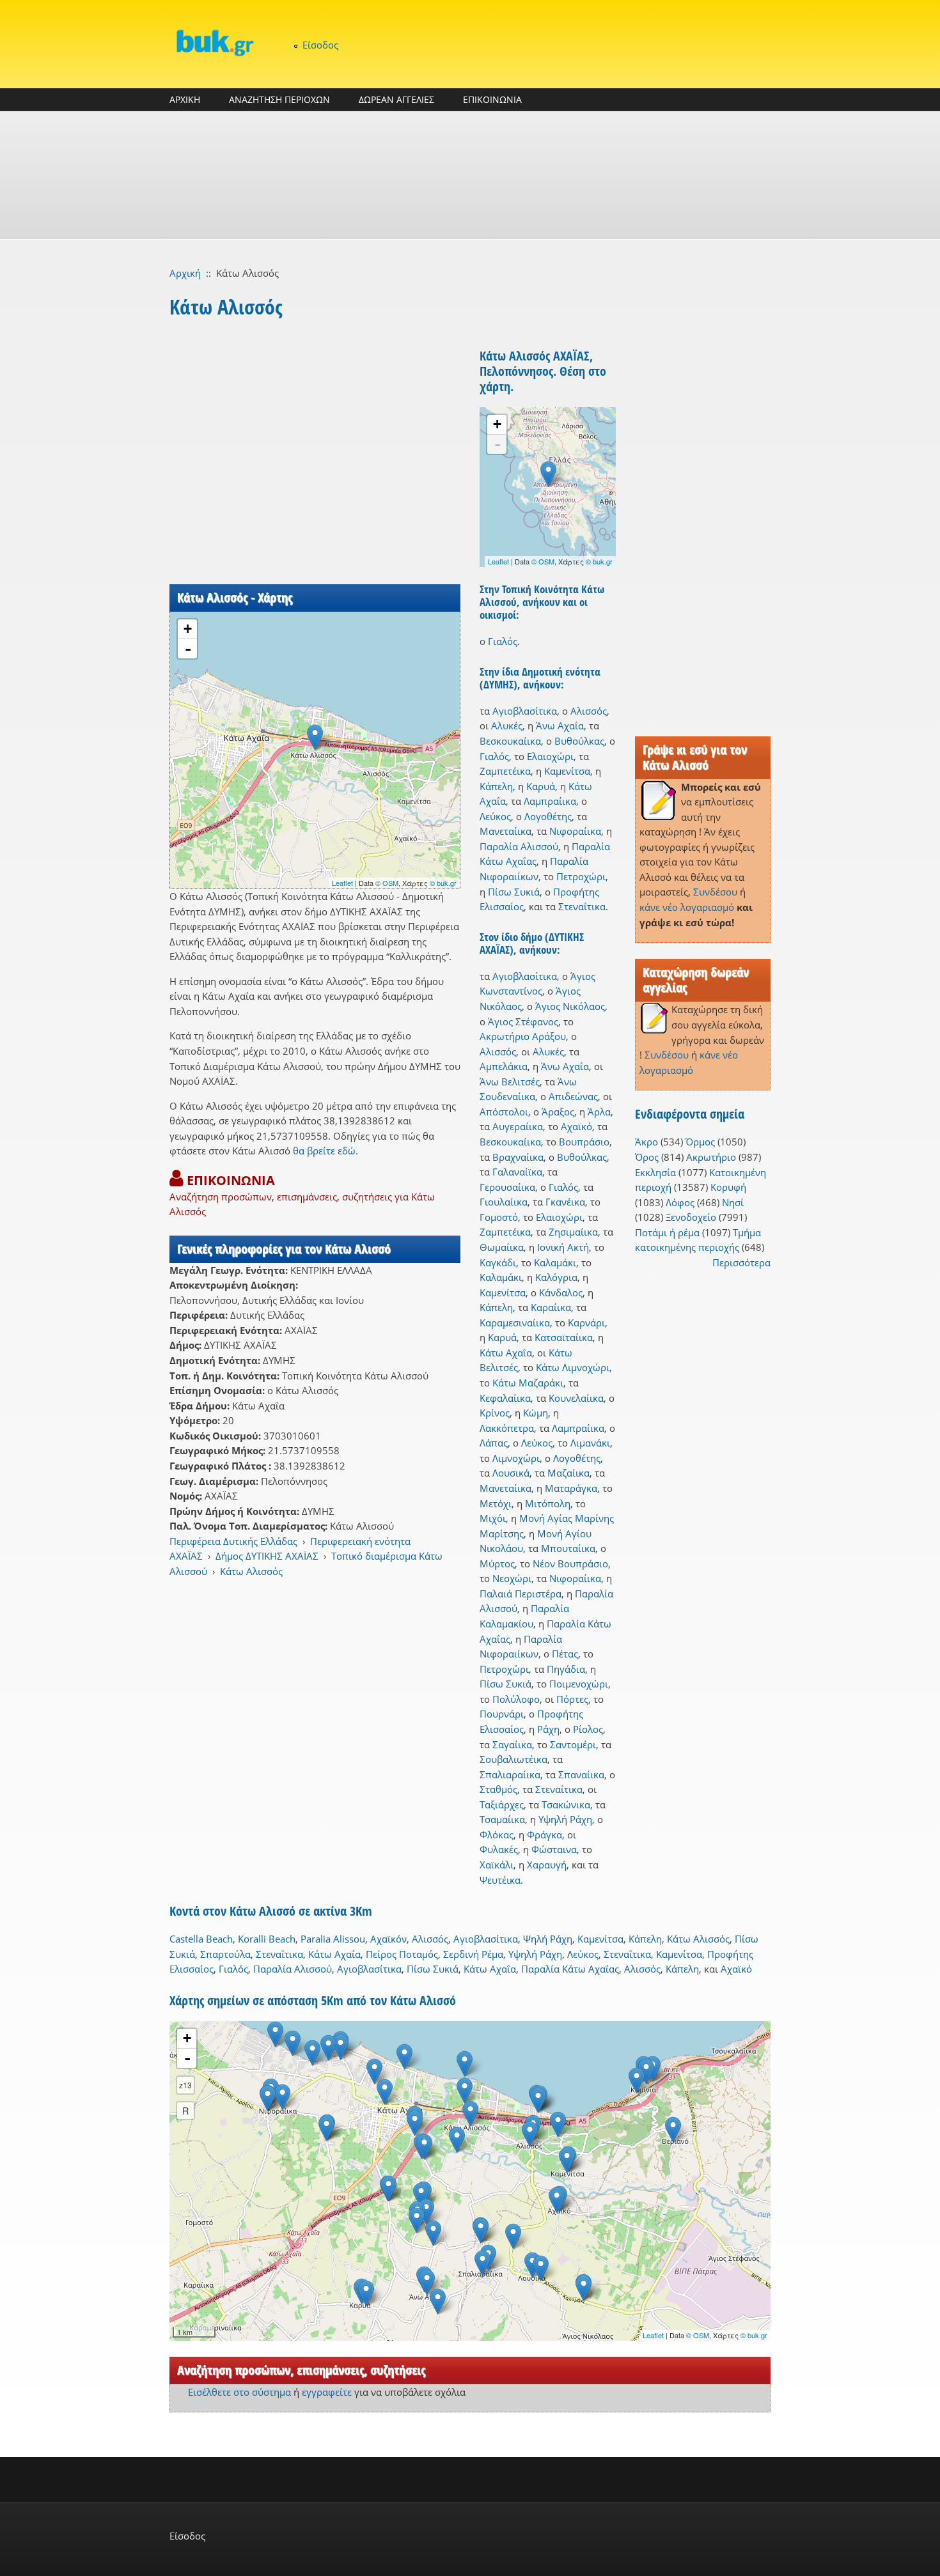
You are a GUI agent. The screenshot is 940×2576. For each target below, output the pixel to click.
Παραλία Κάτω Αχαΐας (570, 1969)
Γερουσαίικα (507, 1187)
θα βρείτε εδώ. (325, 1151)
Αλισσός (589, 711)
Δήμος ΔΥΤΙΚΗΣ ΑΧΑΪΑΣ (267, 1556)
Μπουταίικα (568, 1548)
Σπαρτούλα (225, 1954)
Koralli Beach (267, 1939)
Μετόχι (496, 1503)
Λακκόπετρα (507, 1428)
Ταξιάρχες (502, 1804)
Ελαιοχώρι (550, 756)
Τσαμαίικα (502, 1819)
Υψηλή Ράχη (565, 1819)
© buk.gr (443, 883)
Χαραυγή (547, 1865)
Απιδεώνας (573, 1096)
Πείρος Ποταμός (402, 1954)
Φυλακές (499, 1849)
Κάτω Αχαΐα (506, 1353)
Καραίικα (551, 1307)
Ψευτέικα (500, 1880)
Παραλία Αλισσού (519, 846)
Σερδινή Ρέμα (473, 1954)
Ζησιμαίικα (573, 1232)
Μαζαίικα (568, 1473)
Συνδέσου (715, 892)
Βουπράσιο (584, 1142)
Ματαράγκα (571, 1488)
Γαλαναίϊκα (517, 1172)
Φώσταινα (554, 1849)
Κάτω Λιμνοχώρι (573, 1367)
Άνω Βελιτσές (510, 1082)
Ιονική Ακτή (563, 1247)
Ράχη (548, 1729)
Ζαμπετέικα (505, 771)
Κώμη (536, 1413)
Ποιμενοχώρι (579, 1684)
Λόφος (680, 1202)
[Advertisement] (470, 175)
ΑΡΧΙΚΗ (185, 99)
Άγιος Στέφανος (523, 1021)
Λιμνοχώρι (516, 1458)
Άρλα (599, 1112)
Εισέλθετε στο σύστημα (239, 2392)
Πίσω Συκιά (514, 892)
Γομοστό (499, 1217)
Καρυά (541, 786)
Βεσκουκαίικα (510, 741)
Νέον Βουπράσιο (570, 1563)
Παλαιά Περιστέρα (521, 1594)
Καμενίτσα (567, 771)
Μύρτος (497, 1563)
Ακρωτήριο (711, 1157)
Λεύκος (495, 816)
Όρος (647, 1157)
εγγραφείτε (327, 2392)
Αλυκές (507, 725)
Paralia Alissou (333, 1939)
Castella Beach (201, 1939)
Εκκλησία (655, 1172)
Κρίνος (495, 1413)
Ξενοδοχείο (691, 1217)
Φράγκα (544, 1835)
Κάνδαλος (561, 1292)
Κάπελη (496, 786)
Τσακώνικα (566, 1804)
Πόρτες (572, 1699)
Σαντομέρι (573, 1744)
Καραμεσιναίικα (515, 1323)
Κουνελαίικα (576, 1398)
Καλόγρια (556, 1277)
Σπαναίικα (581, 1774)
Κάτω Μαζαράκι (528, 1383)
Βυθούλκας (579, 741)
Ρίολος (588, 1729)
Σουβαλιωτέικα (513, 1759)
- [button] (188, 649)
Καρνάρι (586, 1323)
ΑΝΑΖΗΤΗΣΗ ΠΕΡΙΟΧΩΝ (279, 99)
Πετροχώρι (581, 876)
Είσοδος (320, 45)
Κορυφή (728, 1187)
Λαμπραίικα (550, 801)
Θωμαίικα (502, 1247)
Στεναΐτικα (582, 906)
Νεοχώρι (512, 1578)
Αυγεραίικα (518, 1126)
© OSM (387, 883)
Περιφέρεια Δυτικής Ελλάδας (233, 1541)
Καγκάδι (498, 1262)
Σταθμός (498, 1789)
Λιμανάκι (590, 1443)
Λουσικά (511, 1473)
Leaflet (342, 883)
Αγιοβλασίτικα (525, 711)
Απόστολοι (504, 1112)
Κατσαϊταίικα (564, 1337)
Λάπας (494, 1443)
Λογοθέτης (548, 816)
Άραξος (558, 1112)
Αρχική (185, 273)
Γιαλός (503, 641)
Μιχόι (493, 1518)
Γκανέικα (565, 1202)
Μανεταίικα (505, 831)
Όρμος (700, 1142)
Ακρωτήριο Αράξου (523, 1036)
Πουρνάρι (502, 1714)
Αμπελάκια (504, 1066)
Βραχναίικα (518, 1157)
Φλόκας (497, 1835)
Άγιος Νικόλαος (570, 1006)
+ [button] (188, 629)
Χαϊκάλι (497, 1865)
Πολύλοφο (516, 1699)
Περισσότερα (741, 1262)
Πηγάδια (566, 1669)
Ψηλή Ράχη (548, 1939)
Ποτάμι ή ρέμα (667, 1232)
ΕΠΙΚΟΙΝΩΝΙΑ (492, 99)
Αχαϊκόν (388, 1939)
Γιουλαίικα (504, 1202)
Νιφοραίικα (575, 831)
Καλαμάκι (555, 1262)
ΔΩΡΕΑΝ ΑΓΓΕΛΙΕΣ (396, 99)
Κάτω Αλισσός (251, 1571)
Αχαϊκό (576, 1126)
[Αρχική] (214, 43)
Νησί (733, 1202)
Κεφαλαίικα (505, 1398)
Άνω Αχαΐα (560, 725)
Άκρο (646, 1142)
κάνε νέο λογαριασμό (687, 907)
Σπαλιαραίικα (510, 1774)
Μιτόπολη (548, 1503)
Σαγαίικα (512, 1744)
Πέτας (565, 1654)
